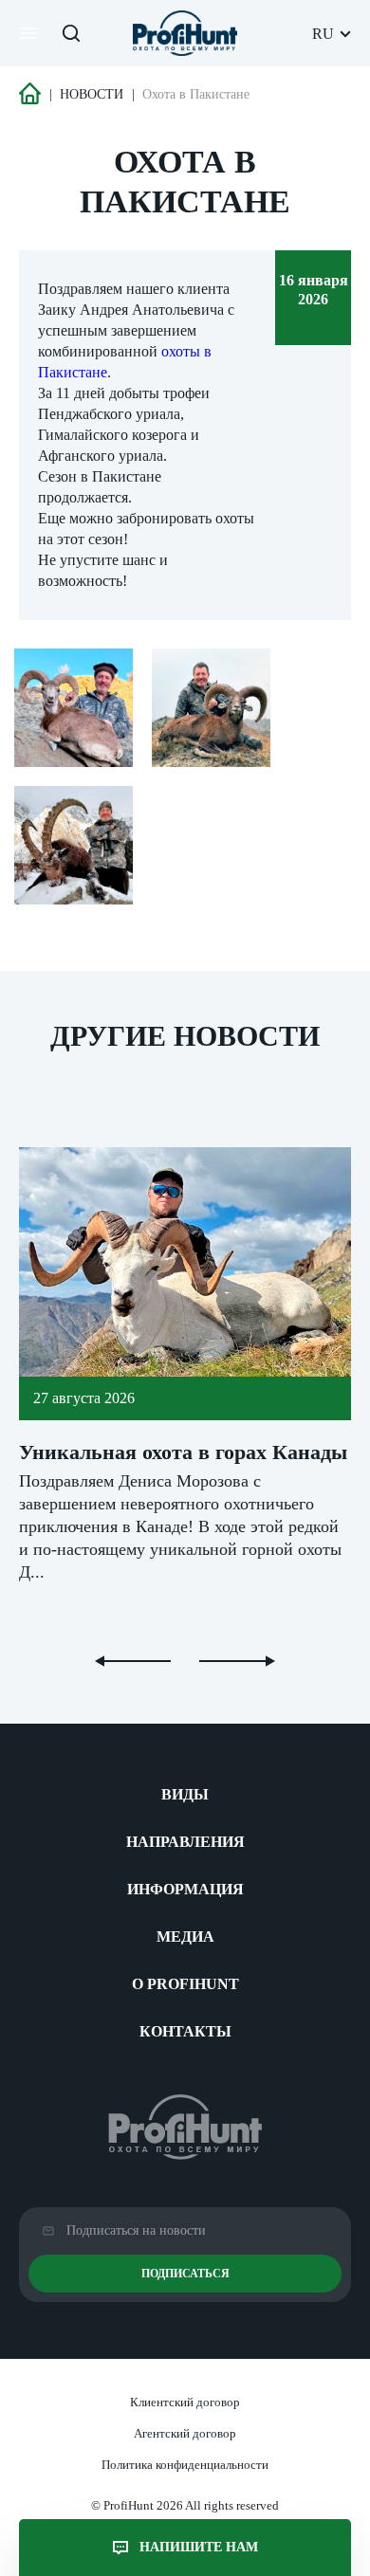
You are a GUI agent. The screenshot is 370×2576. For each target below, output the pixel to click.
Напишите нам (199, 2547)
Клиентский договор (185, 2402)
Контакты (185, 2031)
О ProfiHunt (185, 1984)
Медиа (185, 1937)
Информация (185, 1889)
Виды (185, 1794)
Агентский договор (185, 2433)
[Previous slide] (133, 1661)
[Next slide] (237, 1661)
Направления (185, 1842)
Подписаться (185, 2274)
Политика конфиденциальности (185, 2465)
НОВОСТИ (92, 94)
